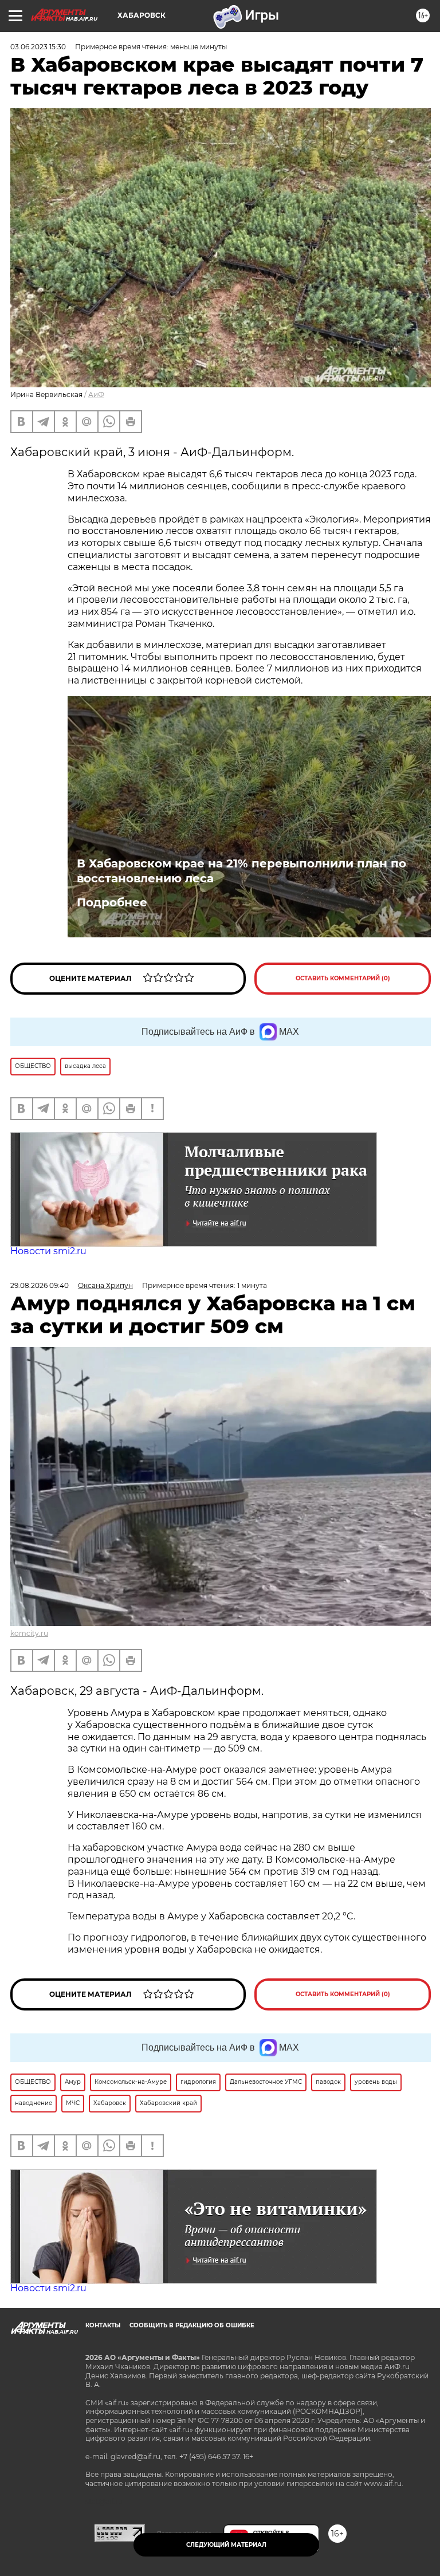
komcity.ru (29, 1633)
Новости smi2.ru (48, 1251)
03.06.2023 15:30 (38, 47)
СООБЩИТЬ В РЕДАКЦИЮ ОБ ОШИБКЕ (192, 2325)
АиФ (96, 394)
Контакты (103, 2325)
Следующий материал (226, 2545)
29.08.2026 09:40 (40, 1285)
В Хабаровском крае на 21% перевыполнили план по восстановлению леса (241, 871)
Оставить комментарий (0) (343, 978)
